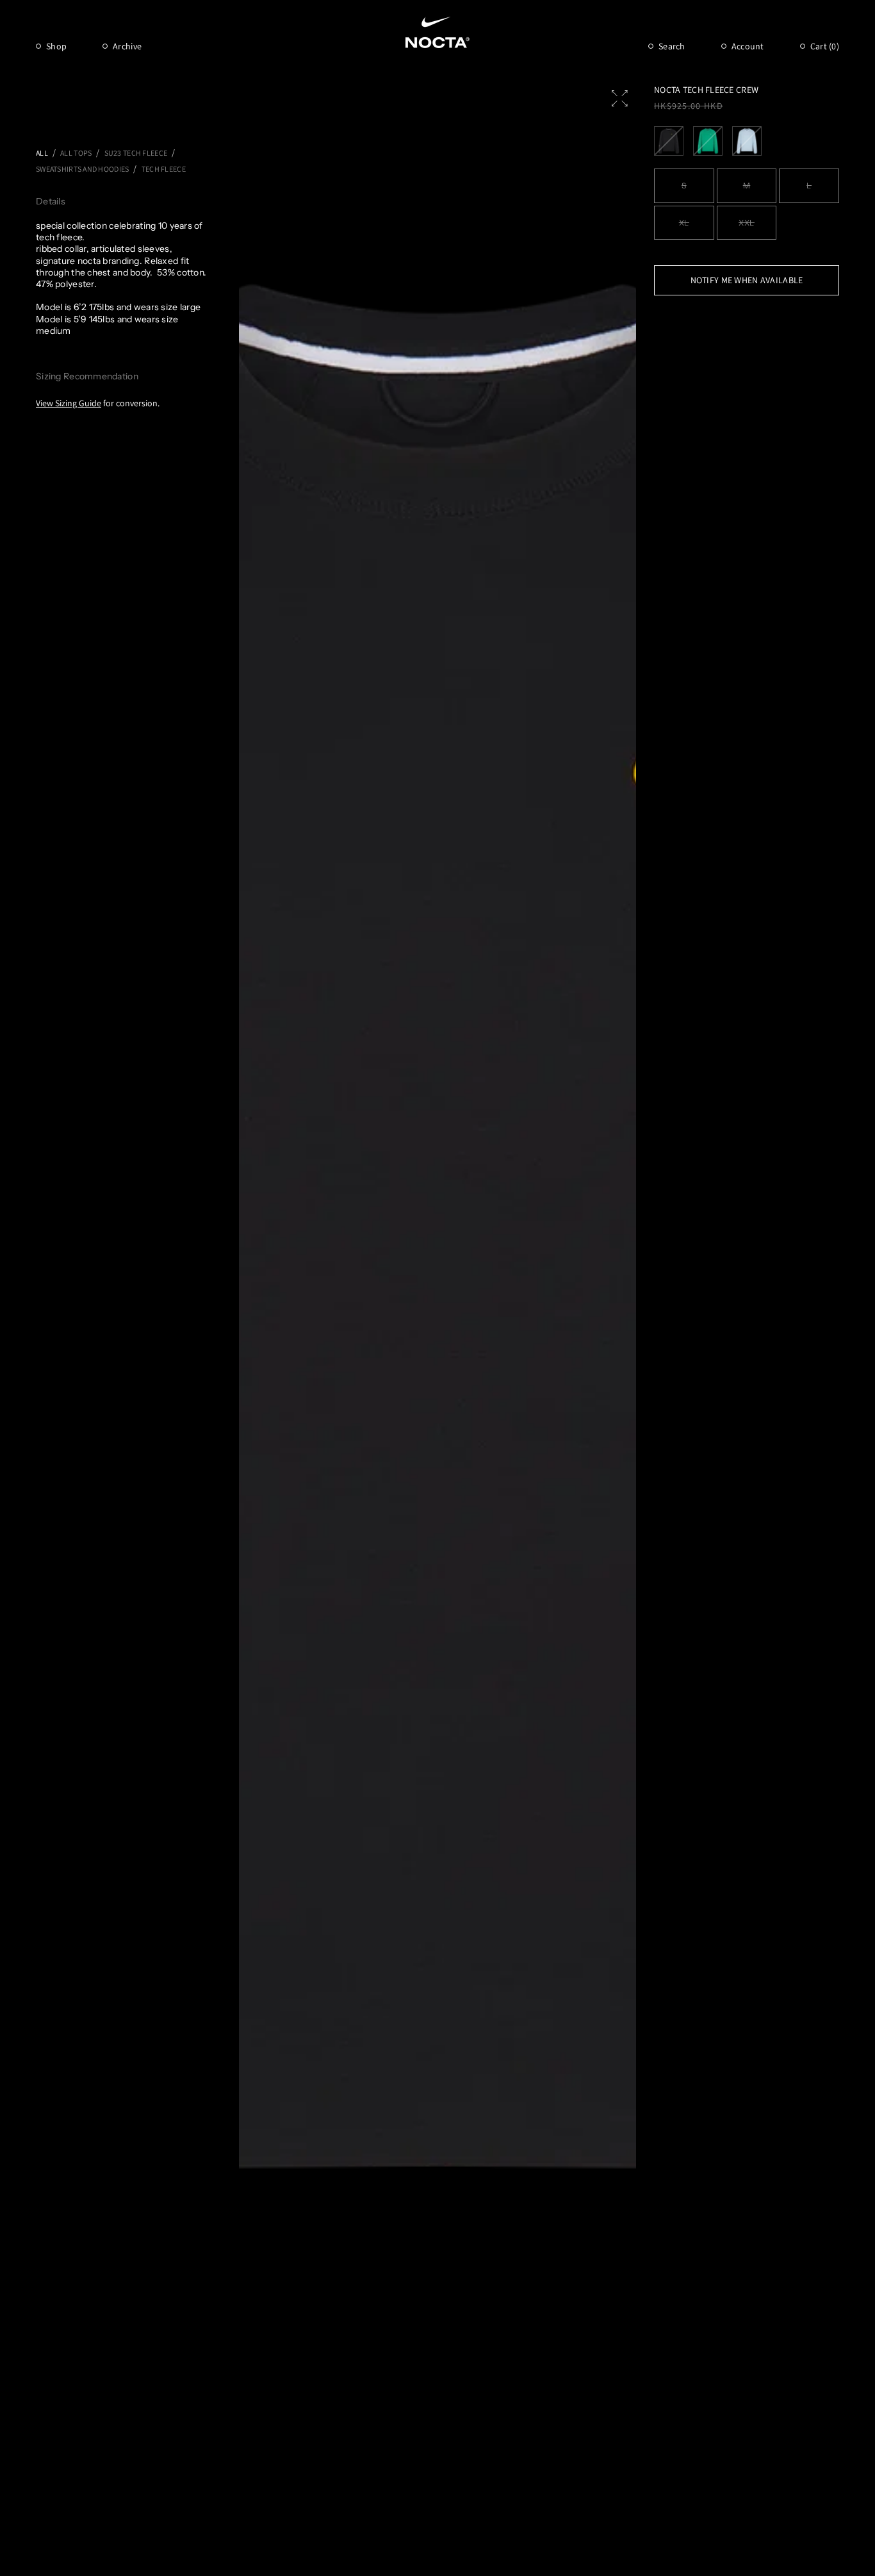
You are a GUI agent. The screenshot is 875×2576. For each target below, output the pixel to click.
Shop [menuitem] (56, 46)
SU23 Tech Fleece (136, 153)
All (42, 153)
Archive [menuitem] (127, 46)
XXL (747, 223)
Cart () (825, 46)
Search (672, 46)
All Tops (76, 153)
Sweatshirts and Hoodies (82, 169)
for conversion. (98, 403)
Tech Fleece (164, 169)
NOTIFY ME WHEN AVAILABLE (747, 280)
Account (748, 46)
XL (684, 223)
